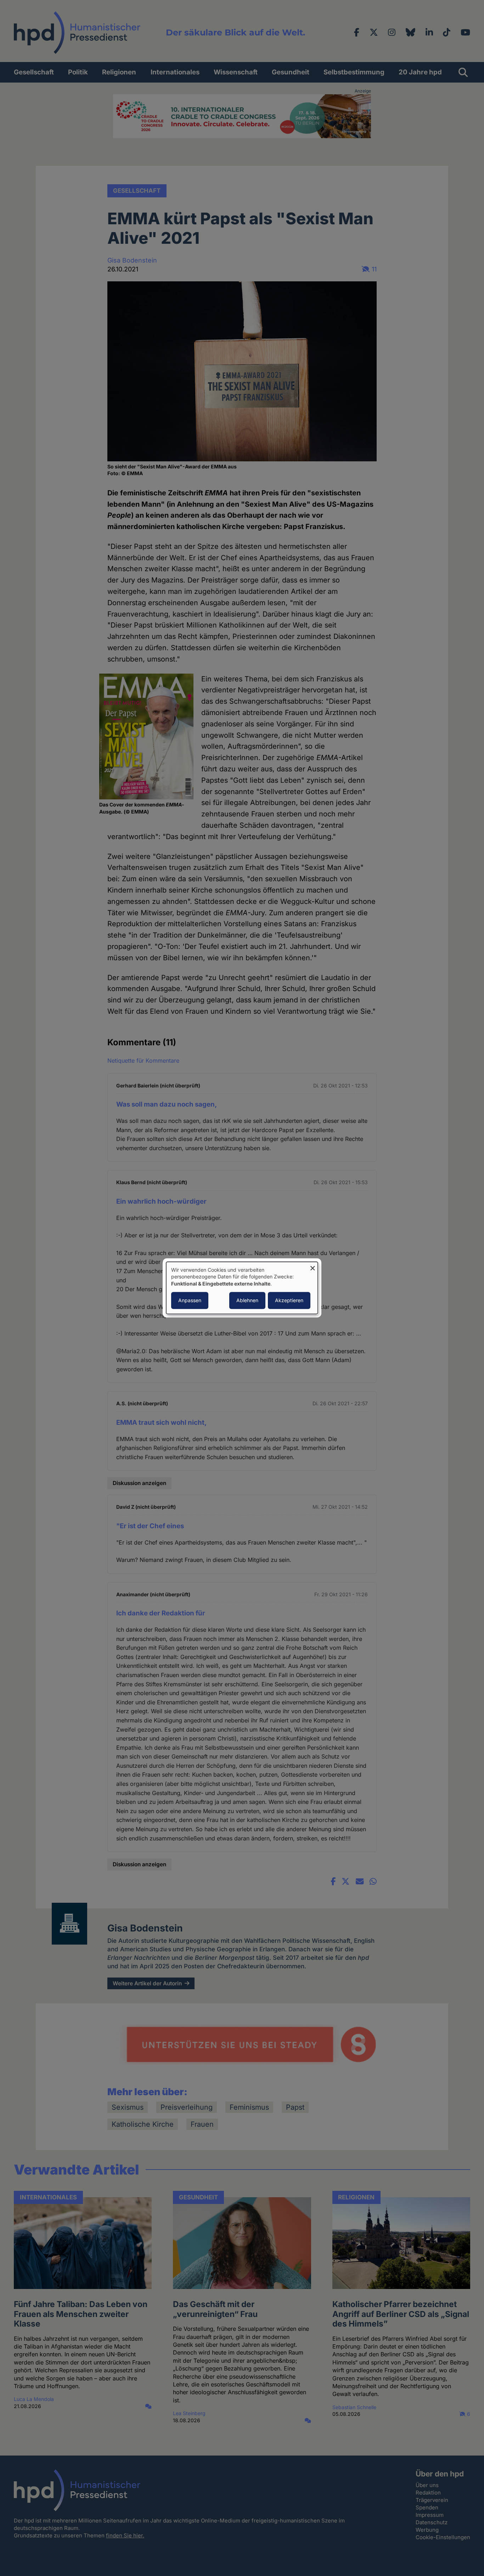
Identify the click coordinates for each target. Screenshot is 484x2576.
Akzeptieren (289, 1301)
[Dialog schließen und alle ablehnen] (313, 1266)
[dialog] (242, 1288)
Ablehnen (247, 1301)
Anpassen (190, 1301)
